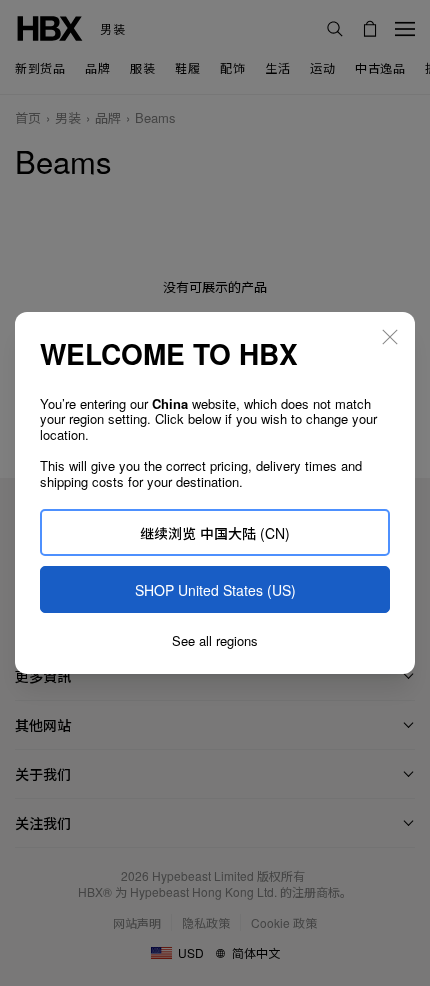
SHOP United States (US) (215, 590)
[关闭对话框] (390, 337)
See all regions (215, 641)
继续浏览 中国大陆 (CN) (215, 533)
